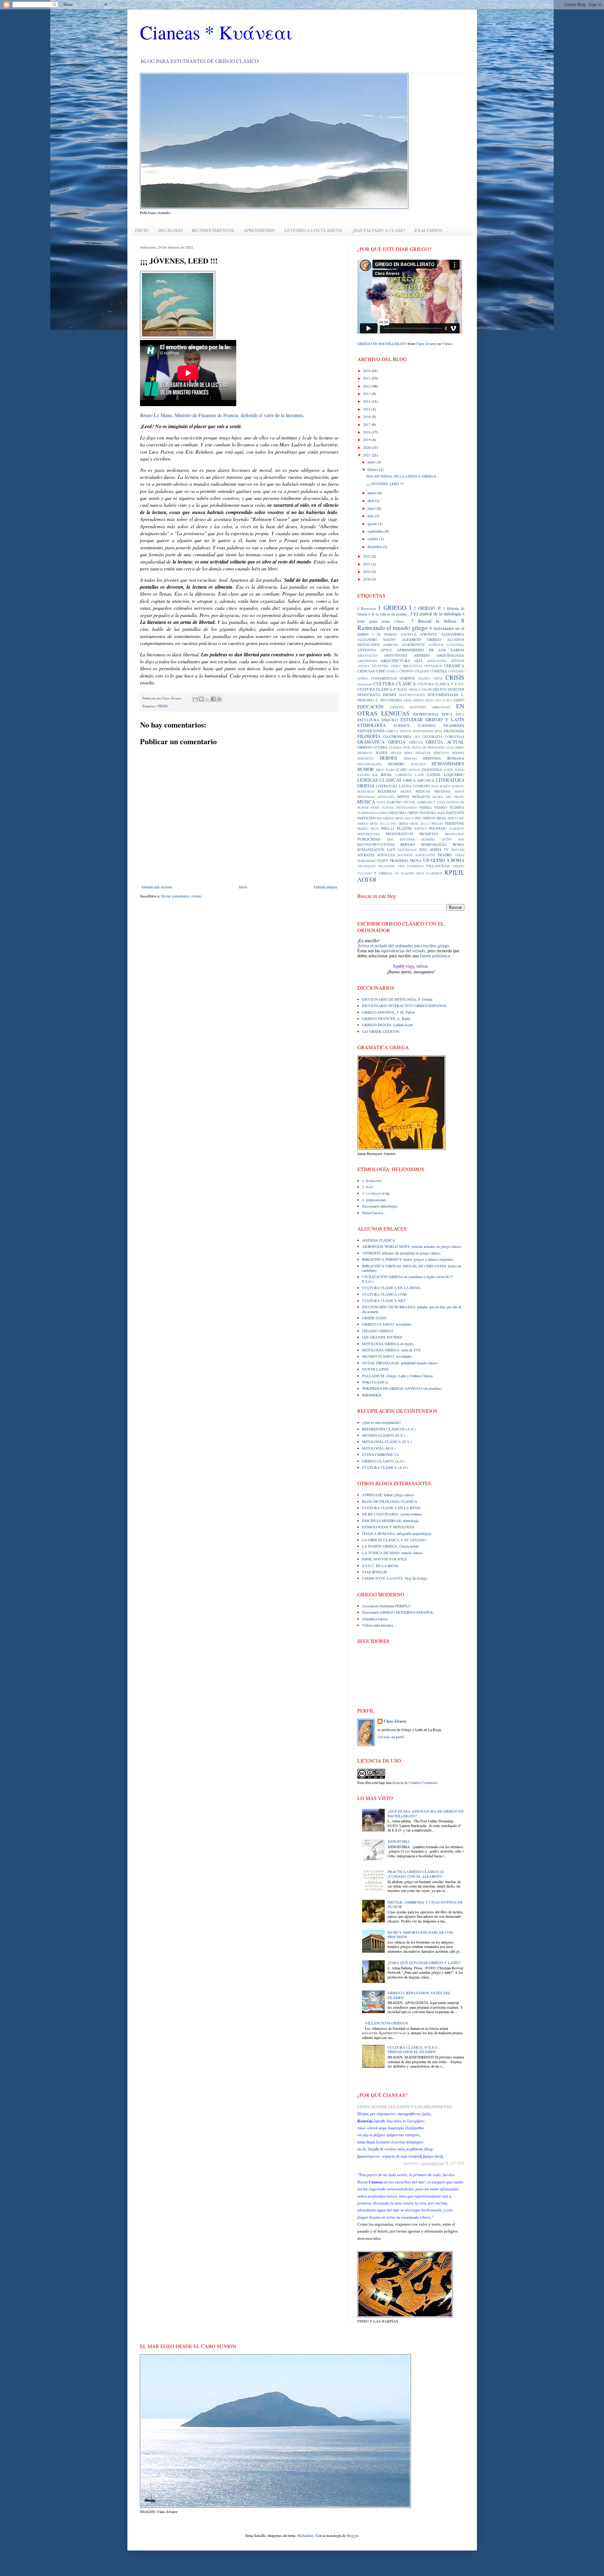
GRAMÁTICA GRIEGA (381, 742)
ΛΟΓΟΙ (367, 879)
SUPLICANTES (425, 855)
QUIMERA (428, 839)
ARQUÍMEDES (367, 661)
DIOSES (390, 694)
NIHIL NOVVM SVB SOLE (384, 1559)
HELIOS (396, 753)
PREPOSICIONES (369, 834)
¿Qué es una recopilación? (381, 1422)
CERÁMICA (454, 665)
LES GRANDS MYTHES (382, 1337)
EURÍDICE (402, 726)
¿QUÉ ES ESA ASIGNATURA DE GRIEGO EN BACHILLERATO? (426, 1813)
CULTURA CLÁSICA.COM (384, 1294)
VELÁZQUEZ (366, 866)
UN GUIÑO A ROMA (444, 860)
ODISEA (425, 807)
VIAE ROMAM (375, 1572)
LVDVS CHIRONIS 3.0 (380, 1454)
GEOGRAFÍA (433, 737)
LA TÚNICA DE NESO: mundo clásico (392, 1553)
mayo (372, 508)
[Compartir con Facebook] (213, 699)
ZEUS (420, 873)
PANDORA (428, 813)
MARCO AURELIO (452, 786)
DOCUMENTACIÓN (412, 695)
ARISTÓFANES (395, 655)
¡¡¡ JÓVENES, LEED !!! (385, 484)
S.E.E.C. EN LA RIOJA (380, 1565)
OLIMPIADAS (366, 813)
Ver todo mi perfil (391, 1737)
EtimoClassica (373, 1213)
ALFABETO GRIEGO (422, 639)
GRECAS (416, 742)
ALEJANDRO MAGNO (377, 640)
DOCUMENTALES (443, 694)
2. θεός (368, 1187)
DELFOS (440, 689)
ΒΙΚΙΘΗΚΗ (372, 1395)
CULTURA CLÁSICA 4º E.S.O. (383, 689)
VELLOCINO (386, 866)
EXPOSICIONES (371, 731)
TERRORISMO (367, 861)
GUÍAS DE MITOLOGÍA (428, 747)
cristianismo (365, 684)
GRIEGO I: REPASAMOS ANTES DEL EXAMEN (419, 1995)
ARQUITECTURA (395, 660)
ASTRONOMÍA (437, 661)
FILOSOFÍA (369, 736)
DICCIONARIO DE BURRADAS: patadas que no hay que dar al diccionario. (411, 1309)
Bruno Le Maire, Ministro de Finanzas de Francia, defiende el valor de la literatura (221, 415)
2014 (367, 401)
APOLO (386, 650)
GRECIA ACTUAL (445, 742)
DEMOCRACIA (369, 695)
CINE (381, 671)
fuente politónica (435, 956)
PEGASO (437, 824)
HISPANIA (410, 759)
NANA (381, 802)
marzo (372, 493)
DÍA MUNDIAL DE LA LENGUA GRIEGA (401, 476)
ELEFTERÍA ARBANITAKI (430, 707)
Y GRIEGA (383, 873)
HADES (381, 753)
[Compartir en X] (207, 699)
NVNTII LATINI (375, 1369)
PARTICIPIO (367, 818)
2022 (367, 556)
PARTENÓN (455, 813)
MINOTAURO (366, 797)
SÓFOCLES (386, 855)
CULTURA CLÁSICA (394, 684)
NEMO (375, 808)
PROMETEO (429, 834)
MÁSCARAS (366, 792)
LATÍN (420, 775)
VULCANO (365, 873)
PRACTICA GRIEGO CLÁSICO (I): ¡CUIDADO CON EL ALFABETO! (416, 1874)
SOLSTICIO (405, 855)
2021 (367, 455)
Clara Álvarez (426, 343)
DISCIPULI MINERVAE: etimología (390, 1520)
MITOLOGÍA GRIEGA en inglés (388, 1344)
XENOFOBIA (399, 1841)
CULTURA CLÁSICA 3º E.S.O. (441, 684)
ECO (450, 700)
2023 (367, 564)
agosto (373, 524)
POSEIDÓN (457, 829)
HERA (408, 753)
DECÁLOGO (170, 230)
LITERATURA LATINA (394, 786)
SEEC (423, 850)
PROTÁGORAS (455, 834)
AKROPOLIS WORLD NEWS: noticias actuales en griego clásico (412, 1246)
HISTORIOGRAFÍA (370, 764)
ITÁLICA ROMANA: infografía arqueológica (397, 1533)
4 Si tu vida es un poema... (389, 614)
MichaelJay (305, 2535)
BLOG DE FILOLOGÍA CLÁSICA (390, 1501)
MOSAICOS (421, 797)
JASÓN (448, 770)
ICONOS (414, 770)
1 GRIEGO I (394, 607)
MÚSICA (366, 802)
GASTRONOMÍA (397, 736)
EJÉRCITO (397, 707)
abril (371, 501)
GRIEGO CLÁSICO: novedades (387, 1324)
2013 (367, 393)
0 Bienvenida (367, 609)
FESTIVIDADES (423, 731)
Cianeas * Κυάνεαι (216, 32)
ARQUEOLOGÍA (450, 655)
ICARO (390, 770)
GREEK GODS (374, 1318)
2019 (367, 439)
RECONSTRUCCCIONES (376, 845)
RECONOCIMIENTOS (213, 230)
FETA (439, 731)
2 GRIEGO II (427, 608)
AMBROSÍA (391, 645)
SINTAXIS (458, 850)
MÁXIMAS (387, 791)
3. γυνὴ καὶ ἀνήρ (376, 1193)
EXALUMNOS (428, 230)
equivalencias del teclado (403, 951)
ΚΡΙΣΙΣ (454, 872)
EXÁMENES (454, 725)
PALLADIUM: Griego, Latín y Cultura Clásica (397, 1376)
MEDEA (406, 792)
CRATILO (424, 679)
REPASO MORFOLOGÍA (424, 844)
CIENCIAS (366, 671)
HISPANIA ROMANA (444, 758)
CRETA (438, 679)
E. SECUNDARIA (389, 700)
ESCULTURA (368, 720)
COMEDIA (439, 671)
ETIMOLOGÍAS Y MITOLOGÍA (388, 1527)
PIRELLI (388, 829)
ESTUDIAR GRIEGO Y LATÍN (432, 719)
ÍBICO (380, 770)
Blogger (352, 2535)
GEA (417, 737)
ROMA (459, 844)
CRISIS (162, 706)
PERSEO (363, 829)
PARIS (441, 813)
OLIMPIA (457, 807)
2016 (367, 416)
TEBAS (460, 855)
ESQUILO (390, 720)
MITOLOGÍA (386, 797)
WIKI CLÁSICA (375, 1382)
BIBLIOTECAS (413, 666)
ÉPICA (460, 714)
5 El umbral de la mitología (436, 614)
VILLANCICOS (438, 866)
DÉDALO (415, 690)
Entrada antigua (325, 887)
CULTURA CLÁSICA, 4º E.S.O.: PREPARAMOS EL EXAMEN (414, 2049)
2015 (367, 409)
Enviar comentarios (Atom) (181, 896)
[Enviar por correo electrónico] (195, 699)
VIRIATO (458, 866)
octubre (373, 539)
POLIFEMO (438, 829)
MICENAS (442, 791)
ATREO (396, 666)
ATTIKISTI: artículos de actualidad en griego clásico (401, 1253)
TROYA (416, 860)
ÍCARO (402, 770)
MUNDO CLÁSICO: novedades (387, 1356)
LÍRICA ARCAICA (419, 780)
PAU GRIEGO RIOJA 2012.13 (411, 824)
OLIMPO (382, 813)
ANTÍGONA (367, 650)
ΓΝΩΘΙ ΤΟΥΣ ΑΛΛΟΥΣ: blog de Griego (395, 1578)
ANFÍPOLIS (436, 645)
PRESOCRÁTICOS (399, 834)
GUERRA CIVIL (400, 747)
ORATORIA (398, 813)
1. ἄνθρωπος (372, 1180)
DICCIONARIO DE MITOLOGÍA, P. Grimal (397, 999)
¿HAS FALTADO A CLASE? (378, 230)
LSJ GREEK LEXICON (381, 1031)
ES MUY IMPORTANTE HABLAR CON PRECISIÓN (420, 1934)
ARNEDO (422, 655)
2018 (367, 432)
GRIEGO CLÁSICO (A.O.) (383, 1461)
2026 (367, 579)
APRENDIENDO (259, 230)
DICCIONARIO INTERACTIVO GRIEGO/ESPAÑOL (404, 1005)
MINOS (459, 792)
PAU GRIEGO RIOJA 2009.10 (396, 818)
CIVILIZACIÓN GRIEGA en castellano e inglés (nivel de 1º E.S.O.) (408, 1279)
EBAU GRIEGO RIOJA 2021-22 (425, 700)
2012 (367, 386)
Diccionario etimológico (380, 1206)
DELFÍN (427, 690)
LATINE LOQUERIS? (446, 774)
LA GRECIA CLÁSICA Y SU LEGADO (394, 1540)
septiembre (376, 531)
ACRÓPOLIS (408, 634)
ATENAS (458, 661)
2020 (367, 447)
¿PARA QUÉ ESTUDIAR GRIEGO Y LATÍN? (424, 1962)
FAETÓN (406, 731)
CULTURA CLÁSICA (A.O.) (385, 1467)
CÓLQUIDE (422, 671)
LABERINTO (404, 775)
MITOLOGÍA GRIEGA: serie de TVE (391, 1350)
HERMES (458, 753)
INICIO (142, 230)
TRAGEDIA (399, 860)
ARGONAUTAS (367, 656)
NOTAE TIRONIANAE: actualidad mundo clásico (400, 1363)
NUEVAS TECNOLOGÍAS (400, 808)
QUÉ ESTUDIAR (401, 839)
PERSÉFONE (455, 824)
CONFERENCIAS (384, 678)
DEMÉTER (456, 689)
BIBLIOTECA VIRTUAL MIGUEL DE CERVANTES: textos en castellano (412, 1268)
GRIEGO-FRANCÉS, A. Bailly (386, 1018)
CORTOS (407, 678)
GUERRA (380, 747)
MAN (435, 786)
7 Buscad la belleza (434, 621)
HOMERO (396, 764)
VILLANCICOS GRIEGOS (386, 2023)
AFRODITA (428, 634)
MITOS (403, 796)
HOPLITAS (418, 764)
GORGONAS (455, 737)
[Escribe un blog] (201, 699)
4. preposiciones (374, 1200)
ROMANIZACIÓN (371, 850)
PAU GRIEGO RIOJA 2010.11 (436, 818)
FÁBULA (392, 731)
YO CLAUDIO (405, 873)
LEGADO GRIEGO (378, 1331)
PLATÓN (404, 828)
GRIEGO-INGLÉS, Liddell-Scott (387, 1025)
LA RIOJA (382, 774)
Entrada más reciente (157, 887)
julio (371, 516)
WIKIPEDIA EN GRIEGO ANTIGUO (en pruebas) (402, 1388)
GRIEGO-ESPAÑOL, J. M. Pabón (389, 1012)
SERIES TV (439, 850)
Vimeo (447, 343)
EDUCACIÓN (370, 707)
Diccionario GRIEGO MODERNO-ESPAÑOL (398, 1612)
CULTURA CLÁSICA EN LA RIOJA (391, 1288)
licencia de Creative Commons (415, 1782)
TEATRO (445, 855)
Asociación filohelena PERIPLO (386, 1606)
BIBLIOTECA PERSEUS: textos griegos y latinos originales (408, 1259)
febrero (373, 469)
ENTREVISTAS (426, 714)
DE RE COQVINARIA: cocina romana (392, 1514)
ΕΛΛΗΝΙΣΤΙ (434, 873)
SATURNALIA (407, 850)
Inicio (243, 887)
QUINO (447, 839)
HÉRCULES (441, 753)
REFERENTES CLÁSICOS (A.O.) (389, 1429)
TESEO (383, 861)
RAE (461, 839)
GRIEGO (365, 747)
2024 (367, 571)
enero (372, 462)
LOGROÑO (422, 786)
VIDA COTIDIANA (411, 866)
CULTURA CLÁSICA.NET (384, 1300)
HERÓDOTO (366, 759)
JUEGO (459, 770)
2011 (367, 378)
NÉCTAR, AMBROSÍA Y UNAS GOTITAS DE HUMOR (425, 1904)
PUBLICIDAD (369, 839)
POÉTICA (421, 829)
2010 (367, 371)
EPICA (447, 714)
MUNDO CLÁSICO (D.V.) (383, 1435)
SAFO (391, 850)
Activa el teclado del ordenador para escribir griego (403, 946)
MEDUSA (423, 791)
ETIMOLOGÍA (372, 725)
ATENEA (363, 666)
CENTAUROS (433, 666)
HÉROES (388, 758)
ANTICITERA (455, 645)
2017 (367, 424)
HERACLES (423, 753)
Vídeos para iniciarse (378, 1625)
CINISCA (392, 671)
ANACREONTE (413, 645)
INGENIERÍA (432, 770)
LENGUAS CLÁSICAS (380, 780)
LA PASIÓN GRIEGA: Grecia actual (390, 1546)
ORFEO (413, 813)
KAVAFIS (364, 775)
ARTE (419, 661)
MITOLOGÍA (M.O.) (379, 1448)
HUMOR (366, 769)
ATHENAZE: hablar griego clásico (388, 1495)
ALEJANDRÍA (453, 634)
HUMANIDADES (448, 764)
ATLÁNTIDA (380, 666)
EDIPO (459, 700)
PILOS (375, 829)
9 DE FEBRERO (385, 634)
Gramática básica (375, 1619)
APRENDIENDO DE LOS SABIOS (430, 650)
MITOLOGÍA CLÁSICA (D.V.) (387, 1441)
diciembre (375, 546)
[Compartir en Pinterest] (219, 699)
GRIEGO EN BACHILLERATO (382, 343)
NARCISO (394, 802)
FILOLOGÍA (454, 731)
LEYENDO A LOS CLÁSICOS (313, 230)
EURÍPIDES (427, 726)
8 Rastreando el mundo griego (411, 624)
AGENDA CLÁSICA (379, 1240)
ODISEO (441, 807)
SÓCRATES (366, 855)
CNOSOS (406, 671)
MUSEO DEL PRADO (448, 797)
